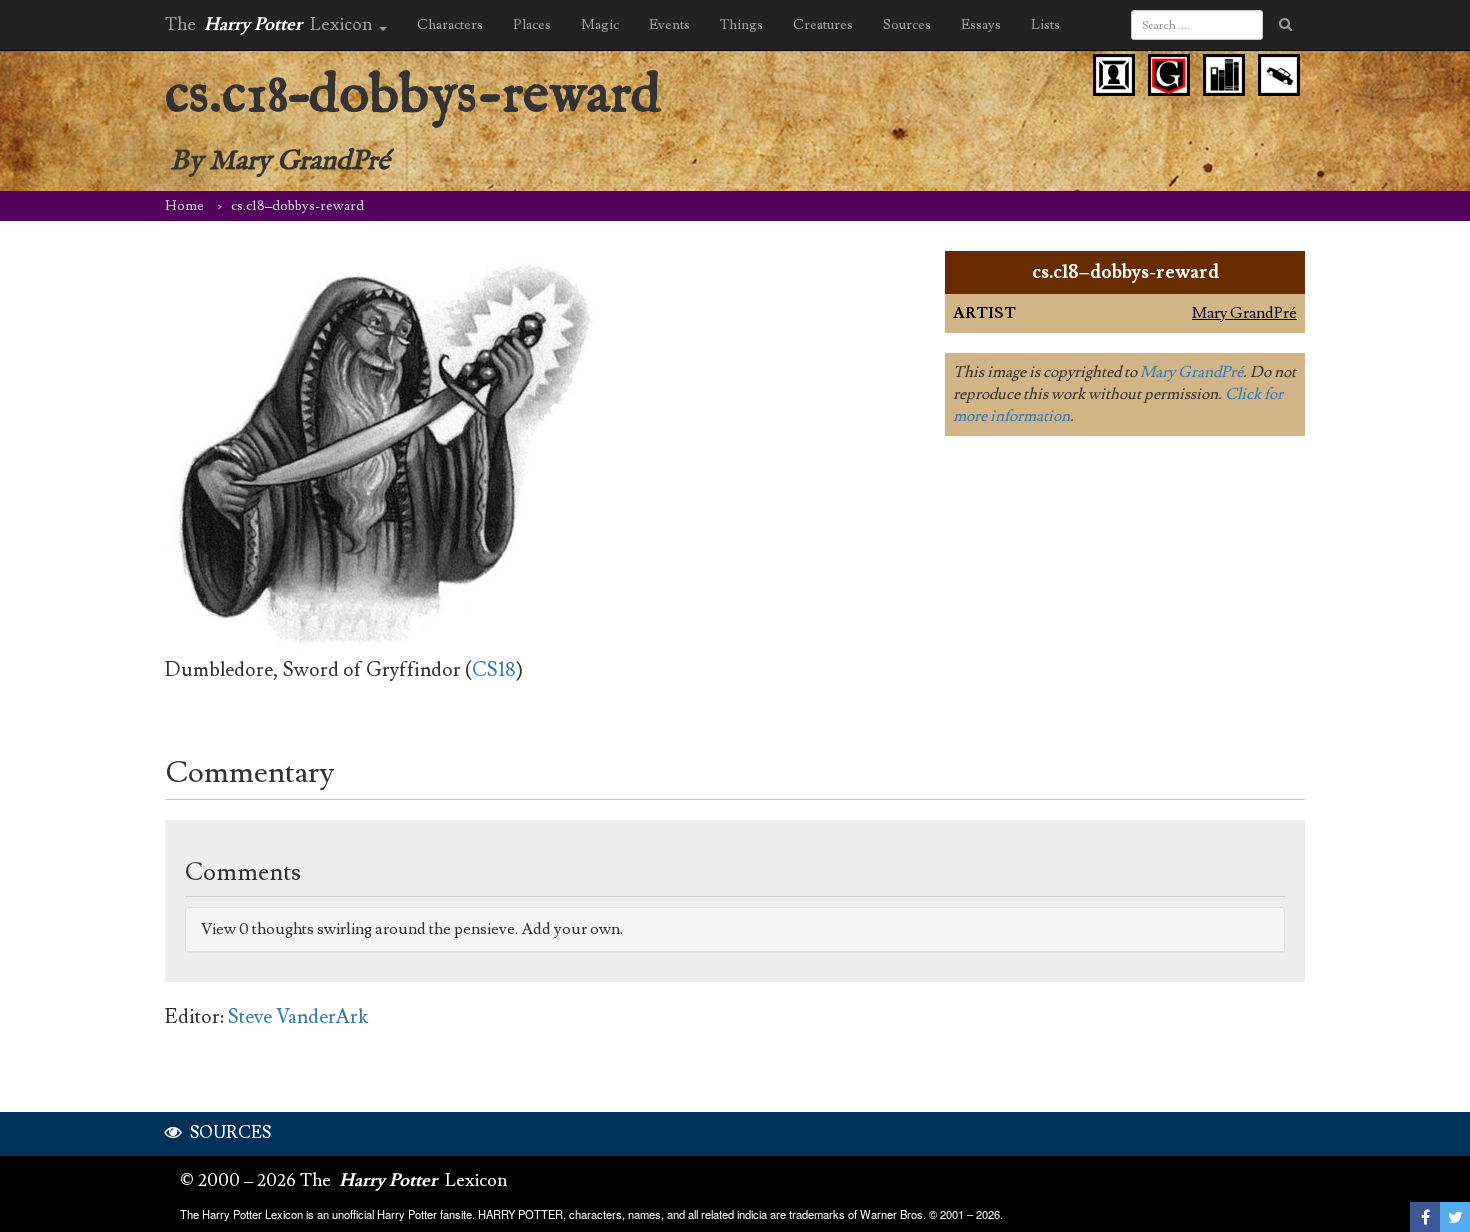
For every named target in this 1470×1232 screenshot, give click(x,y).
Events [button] (669, 25)
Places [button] (532, 25)
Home (184, 206)
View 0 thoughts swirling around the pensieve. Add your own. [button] (412, 929)
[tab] (735, 929)
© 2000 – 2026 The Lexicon (344, 1180)
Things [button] (741, 25)
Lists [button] (1045, 25)
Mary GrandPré (1244, 313)
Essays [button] (981, 25)
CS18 (494, 670)
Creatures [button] (823, 25)
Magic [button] (600, 25)
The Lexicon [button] (271, 24)
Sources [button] (907, 25)
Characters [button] (450, 25)
